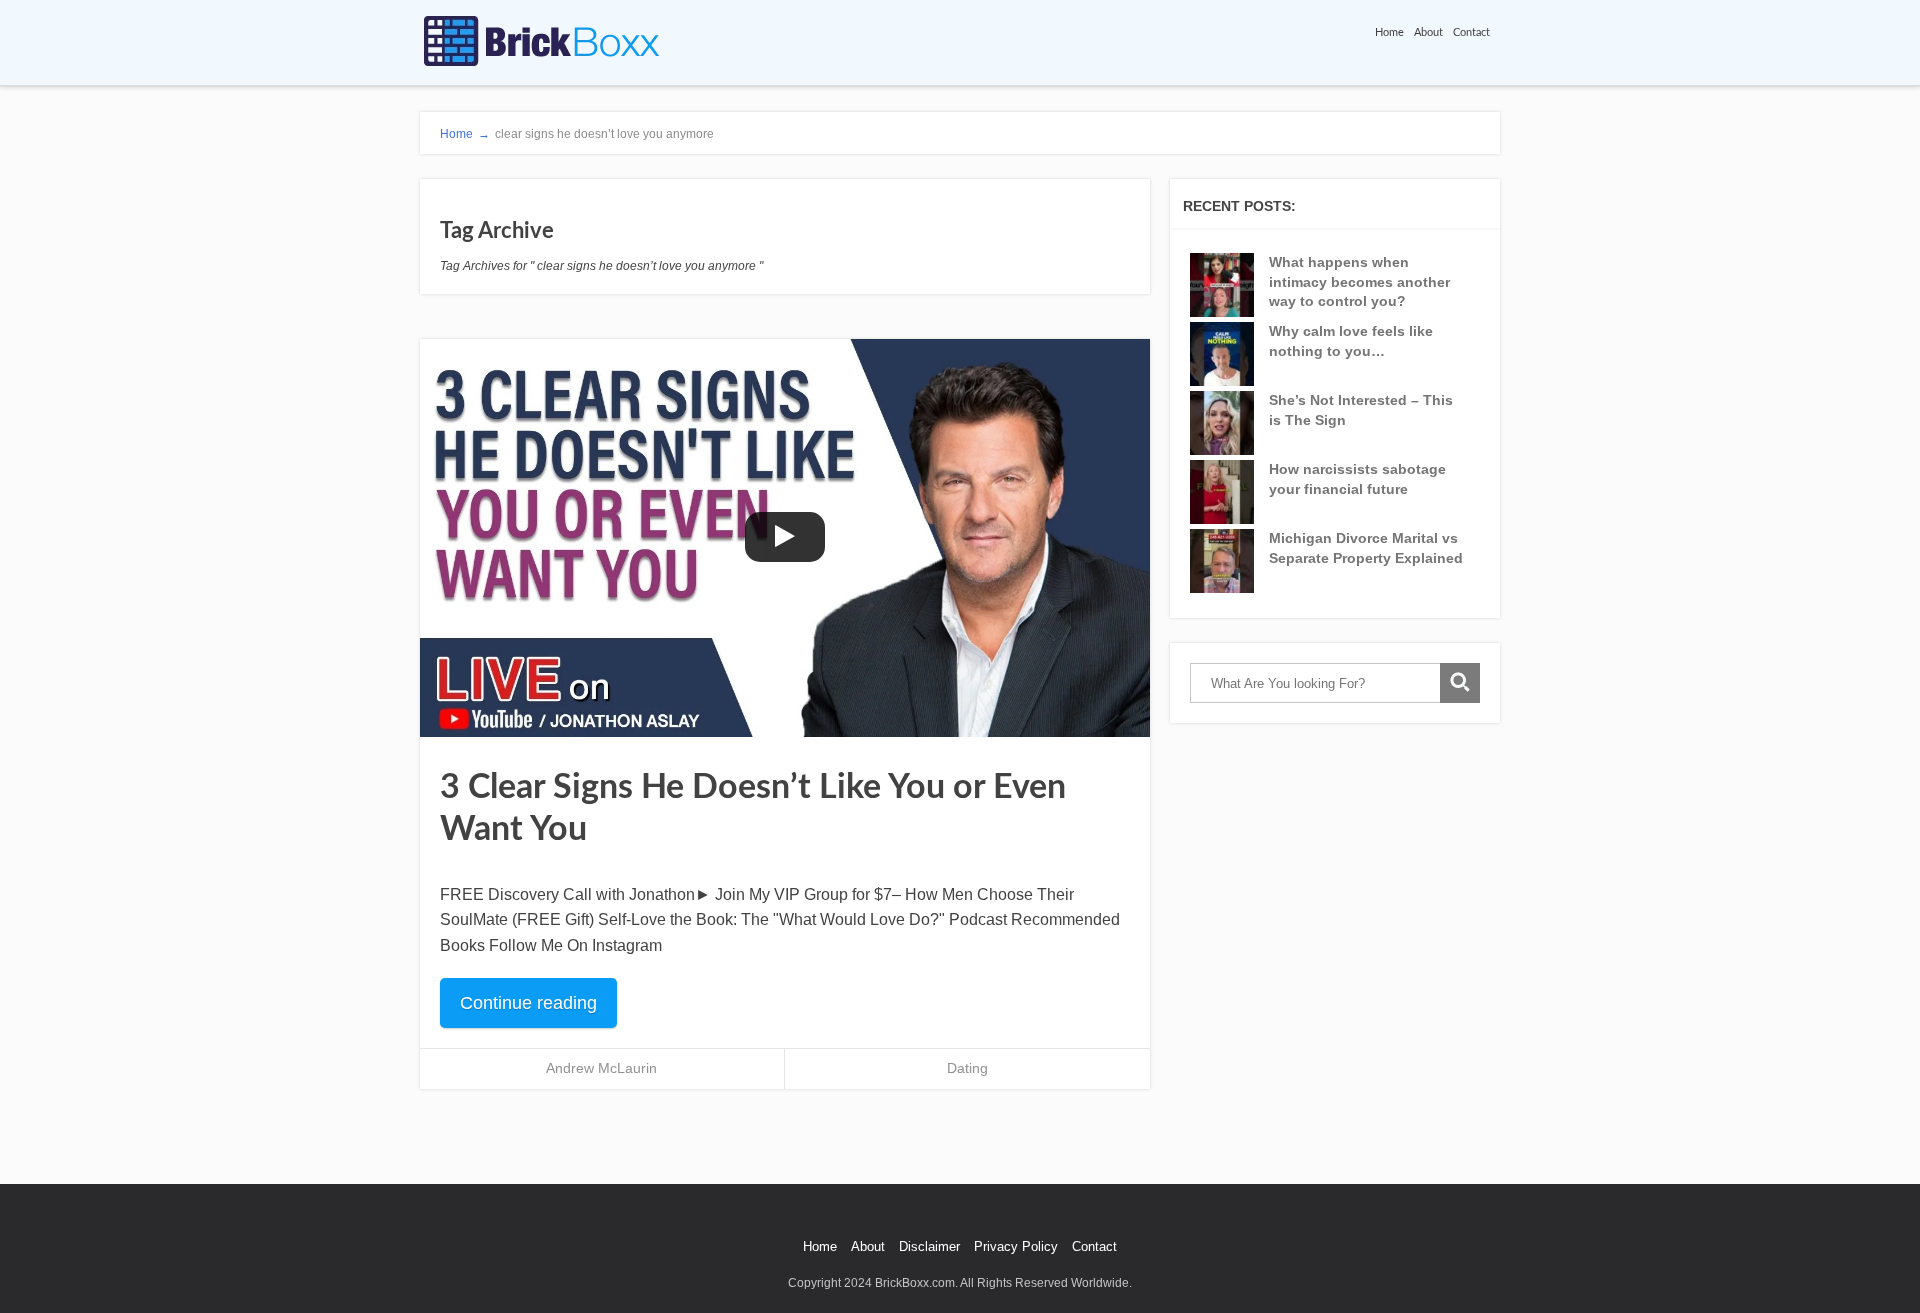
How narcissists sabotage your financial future (1357, 479)
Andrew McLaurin (601, 1068)
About (1428, 32)
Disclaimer (929, 1246)
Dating (967, 1068)
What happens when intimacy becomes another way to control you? (1359, 281)
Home (1389, 32)
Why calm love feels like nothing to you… (1351, 341)
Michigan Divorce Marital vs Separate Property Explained (1366, 548)
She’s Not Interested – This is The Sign (1361, 410)
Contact (1471, 32)
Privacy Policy (1016, 1246)
